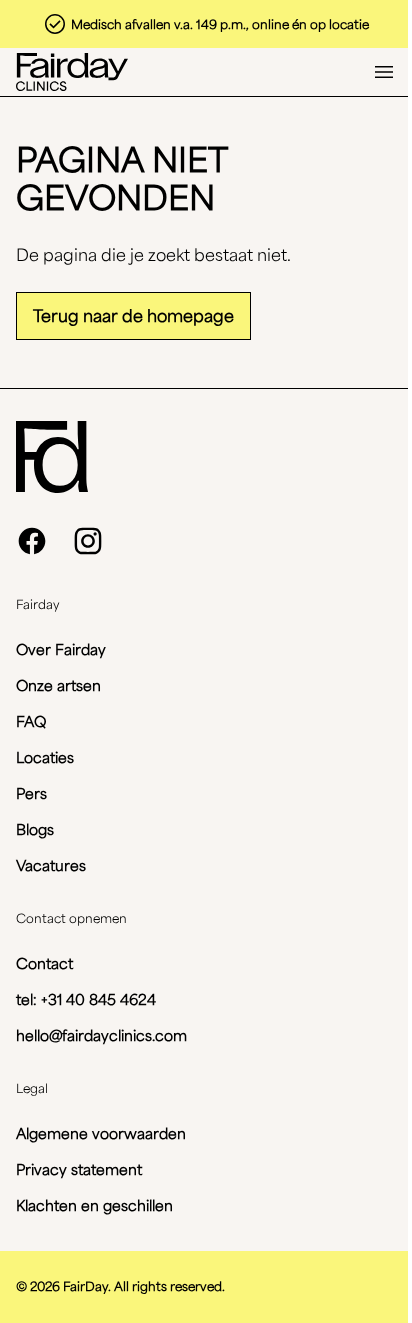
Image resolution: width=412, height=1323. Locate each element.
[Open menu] (384, 72)
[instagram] (88, 541)
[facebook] (32, 541)
